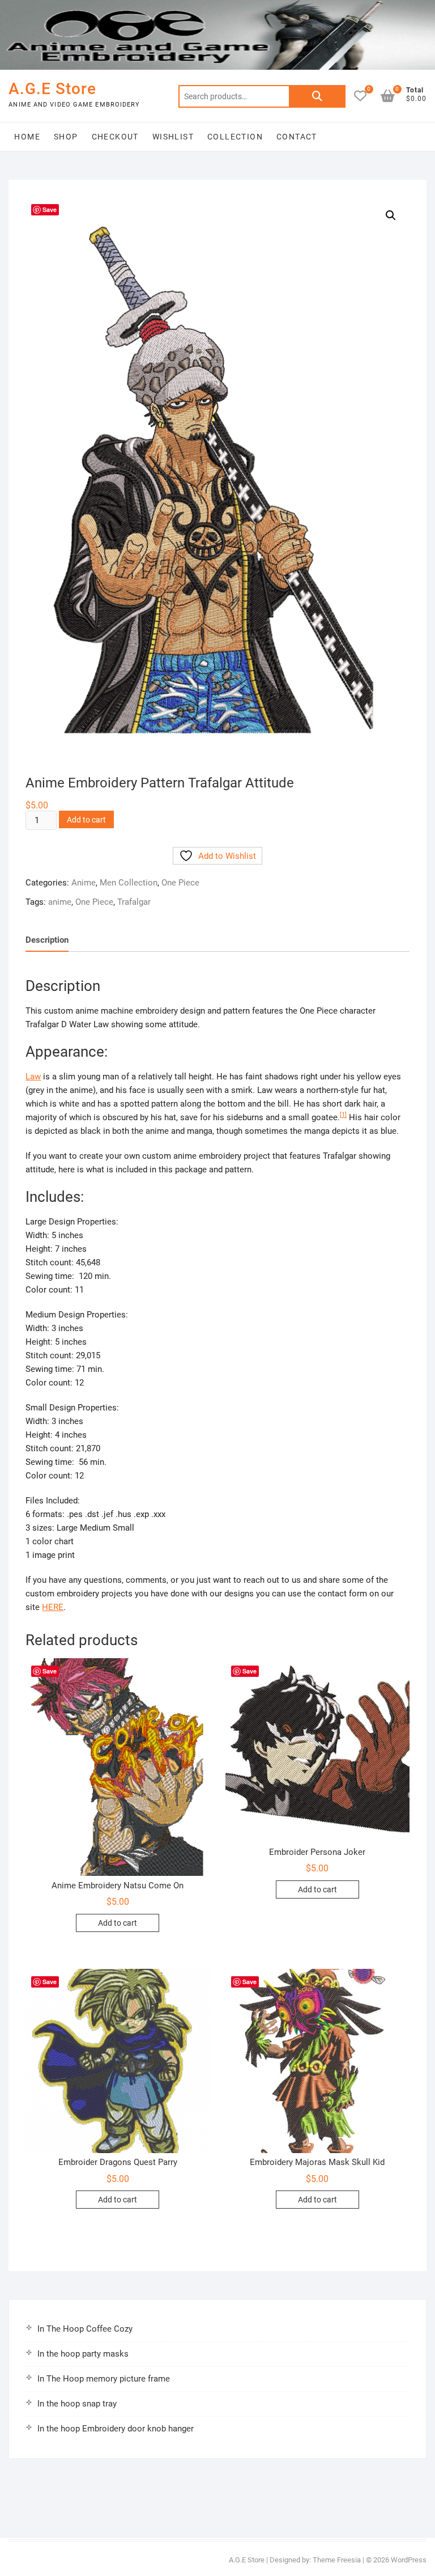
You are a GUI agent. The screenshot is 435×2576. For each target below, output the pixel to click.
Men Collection (129, 883)
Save (50, 209)
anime (60, 902)
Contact (297, 137)
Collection (235, 137)
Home (27, 137)
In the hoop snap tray (77, 2404)
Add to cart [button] (118, 1923)
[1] (343, 1115)
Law (33, 1077)
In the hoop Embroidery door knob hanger (116, 2429)
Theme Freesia (337, 2560)
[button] (391, 215)
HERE (53, 1607)
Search (317, 96)
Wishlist (173, 137)
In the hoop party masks (83, 2354)
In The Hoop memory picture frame (104, 2379)
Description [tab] (47, 940)
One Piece (180, 883)
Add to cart (86, 820)
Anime (84, 883)
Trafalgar (134, 902)
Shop (66, 137)
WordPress (409, 2560)
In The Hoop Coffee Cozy (85, 2329)
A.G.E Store (52, 89)
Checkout (115, 137)
